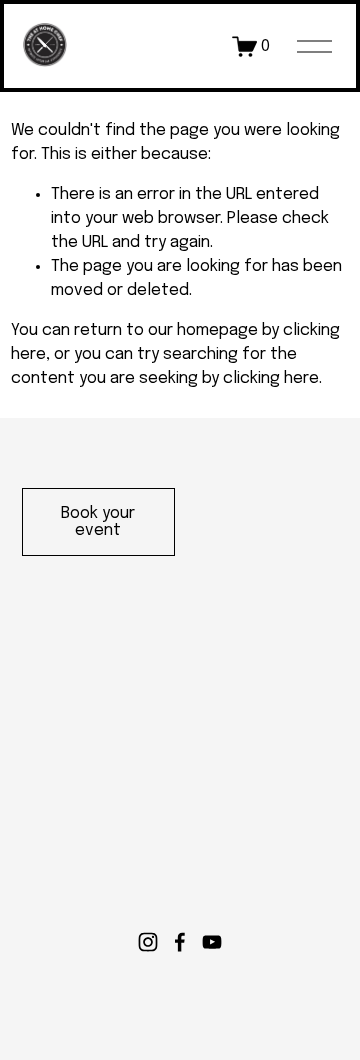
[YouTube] (212, 942)
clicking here (271, 378)
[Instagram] (148, 942)
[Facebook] (180, 942)
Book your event (98, 522)
